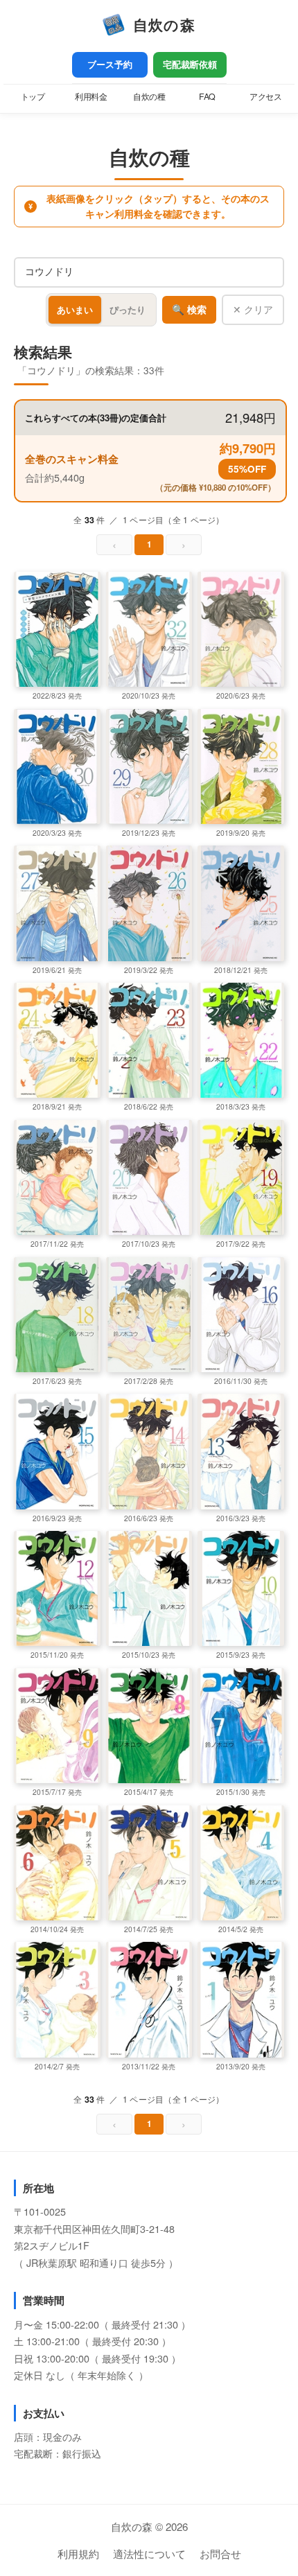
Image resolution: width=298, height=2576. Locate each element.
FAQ (207, 96)
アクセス (265, 96)
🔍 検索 (189, 310)
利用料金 (91, 96)
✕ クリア (253, 309)
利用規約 (78, 2553)
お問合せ (220, 2553)
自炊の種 (149, 96)
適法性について (149, 2553)
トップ (33, 96)
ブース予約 (110, 64)
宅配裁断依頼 (190, 64)
